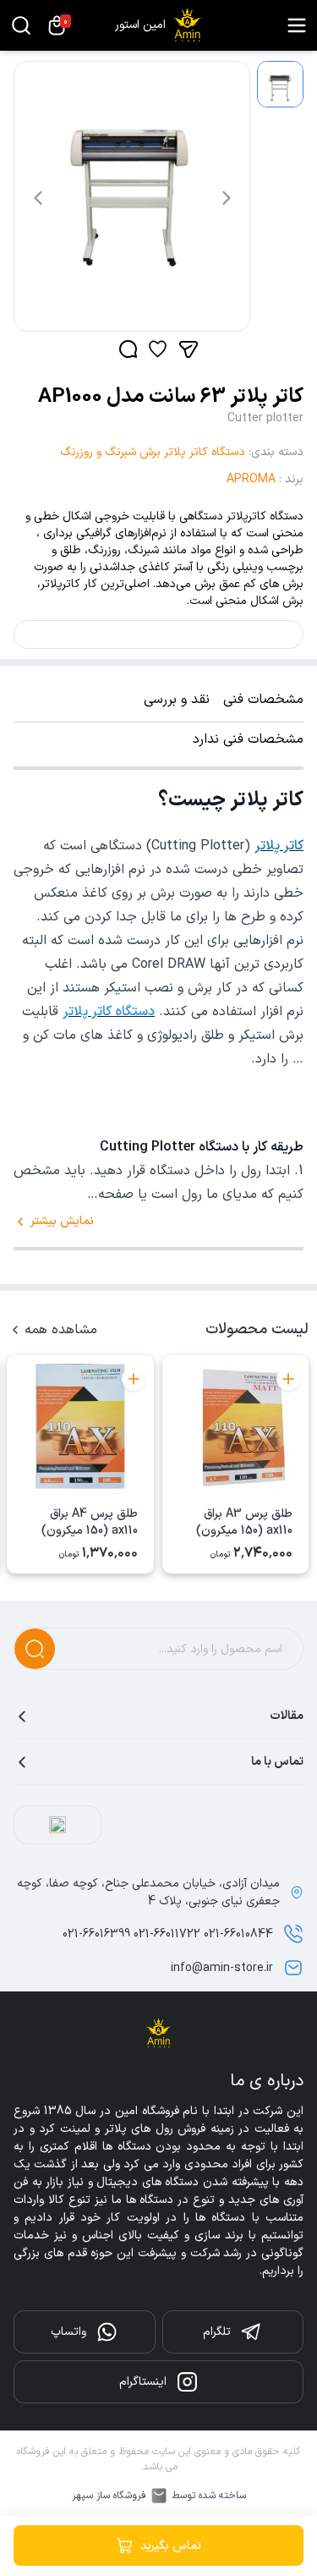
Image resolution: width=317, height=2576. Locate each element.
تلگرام (217, 2332)
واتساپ (68, 2332)
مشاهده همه (61, 1330)
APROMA (251, 479)
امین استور (140, 25)
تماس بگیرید (171, 2546)
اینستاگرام (143, 2382)
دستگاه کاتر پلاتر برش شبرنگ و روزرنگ (153, 452)
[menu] (297, 25)
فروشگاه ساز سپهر (109, 2496)
